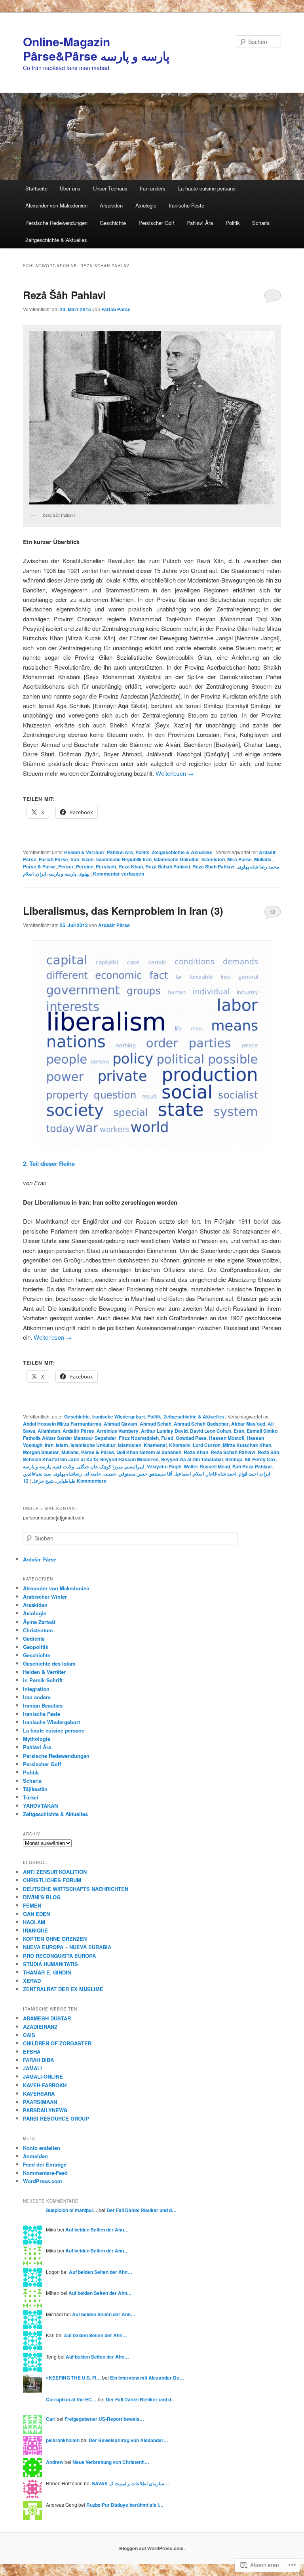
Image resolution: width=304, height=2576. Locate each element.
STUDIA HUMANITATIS (50, 1964)
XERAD (32, 1981)
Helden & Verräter (84, 852)
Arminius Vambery (118, 1431)
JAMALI (32, 2068)
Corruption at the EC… (71, 2399)
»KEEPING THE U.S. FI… (73, 2378)
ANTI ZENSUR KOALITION (55, 1872)
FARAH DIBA (38, 2060)
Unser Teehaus (110, 188)
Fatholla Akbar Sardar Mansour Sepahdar (70, 1438)
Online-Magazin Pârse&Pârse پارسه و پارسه (96, 49)
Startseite (36, 188)
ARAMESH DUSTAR (47, 2018)
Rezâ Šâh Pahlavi (64, 295)
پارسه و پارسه (62, 874)
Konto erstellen (42, 2148)
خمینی (110, 1474)
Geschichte (113, 223)
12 (272, 912)
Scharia (261, 223)
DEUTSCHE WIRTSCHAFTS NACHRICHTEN (76, 1889)
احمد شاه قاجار (221, 1474)
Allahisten (49, 1431)
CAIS (29, 2035)
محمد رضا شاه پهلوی (258, 866)
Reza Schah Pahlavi (168, 866)
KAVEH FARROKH (45, 2085)
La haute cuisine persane (207, 188)
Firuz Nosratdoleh (139, 1438)
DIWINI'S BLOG (42, 1897)
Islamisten (213, 859)
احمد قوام (248, 1474)
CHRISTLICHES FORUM (52, 1880)
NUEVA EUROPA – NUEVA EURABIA (67, 1947)
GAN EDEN (36, 1914)
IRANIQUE (35, 1930)
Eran (239, 1431)
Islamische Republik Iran (124, 859)
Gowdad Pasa (191, 1438)
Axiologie (146, 205)
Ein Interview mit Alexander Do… (147, 2378)
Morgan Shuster (41, 1452)
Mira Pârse (239, 859)
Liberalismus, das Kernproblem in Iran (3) (123, 911)
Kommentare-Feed (45, 2173)
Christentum (38, 1630)
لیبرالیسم (135, 1466)
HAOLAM (34, 1922)
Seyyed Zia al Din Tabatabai (192, 1459)
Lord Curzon (207, 1445)
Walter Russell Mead (207, 1466)
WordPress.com (43, 2181)
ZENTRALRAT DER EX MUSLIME (63, 1989)
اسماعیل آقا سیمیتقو (170, 1474)
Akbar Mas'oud (248, 1424)
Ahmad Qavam (121, 1424)
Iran (75, 859)
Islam (88, 859)
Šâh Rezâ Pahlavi (252, 1466)
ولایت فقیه (64, 1466)
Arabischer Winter (45, 1596)
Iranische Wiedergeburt (119, 1417)
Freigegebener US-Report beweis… (104, 2419)
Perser (66, 866)
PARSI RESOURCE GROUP (56, 2118)
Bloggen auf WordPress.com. (152, 2548)
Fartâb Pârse (116, 309)
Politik (233, 223)
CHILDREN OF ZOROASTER (57, 2043)
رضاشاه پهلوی (68, 1474)
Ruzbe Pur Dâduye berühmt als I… (125, 2505)
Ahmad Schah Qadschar (201, 1424)
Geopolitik (36, 1647)
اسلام (28, 874)
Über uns (70, 188)
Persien (85, 866)
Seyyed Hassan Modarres (129, 1459)
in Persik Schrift (43, 1680)
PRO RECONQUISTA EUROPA (59, 1956)
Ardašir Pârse (114, 925)
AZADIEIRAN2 (40, 2027)
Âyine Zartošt (39, 1622)
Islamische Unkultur (177, 859)
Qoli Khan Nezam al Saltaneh (149, 1452)
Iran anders (153, 188)
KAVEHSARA (39, 2093)
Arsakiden (111, 205)
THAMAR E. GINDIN (47, 1972)
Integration (36, 1689)
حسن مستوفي (133, 1474)
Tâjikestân (35, 1789)
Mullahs (263, 859)
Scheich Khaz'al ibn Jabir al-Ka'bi (60, 1459)
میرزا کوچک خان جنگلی (100, 1466)
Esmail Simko (262, 1431)
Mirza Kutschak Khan (247, 1445)
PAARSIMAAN (40, 2102)
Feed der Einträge (45, 2164)
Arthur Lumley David (164, 1431)
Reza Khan (131, 866)
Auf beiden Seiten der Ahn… (97, 2229)
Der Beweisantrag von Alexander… (128, 2440)
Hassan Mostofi (227, 1438)
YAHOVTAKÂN (40, 1806)
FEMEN (32, 1905)
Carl (51, 2419)
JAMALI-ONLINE (43, 2076)
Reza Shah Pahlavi (213, 866)
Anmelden (35, 2156)
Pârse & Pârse (39, 866)
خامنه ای (93, 1474)
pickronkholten (63, 2440)
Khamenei (155, 1445)
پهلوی (84, 874)
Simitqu (234, 1459)
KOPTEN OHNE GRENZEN (55, 1939)
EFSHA (32, 2051)
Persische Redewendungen (56, 223)
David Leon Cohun (211, 1431)
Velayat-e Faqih (164, 1466)
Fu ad (167, 1438)
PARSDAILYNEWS (45, 2110)
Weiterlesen (175, 773)
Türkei (31, 1797)
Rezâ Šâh (268, 1452)
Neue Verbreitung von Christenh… (111, 2462)
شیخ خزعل (43, 1481)
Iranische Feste (186, 205)
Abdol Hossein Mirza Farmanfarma (62, 1424)
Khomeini (180, 1445)
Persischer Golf (156, 223)
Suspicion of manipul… (72, 2210)
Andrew (55, 2462)
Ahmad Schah (156, 1424)
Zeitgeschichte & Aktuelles (56, 240)
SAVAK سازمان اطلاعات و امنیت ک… (130, 2483)
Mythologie (37, 1739)
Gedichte (34, 1638)
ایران (41, 874)
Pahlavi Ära (200, 223)
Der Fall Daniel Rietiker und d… (142, 2210)
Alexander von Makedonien (56, 205)
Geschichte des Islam (49, 1663)
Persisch (106, 866)
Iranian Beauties (43, 1705)
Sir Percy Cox (260, 1459)
